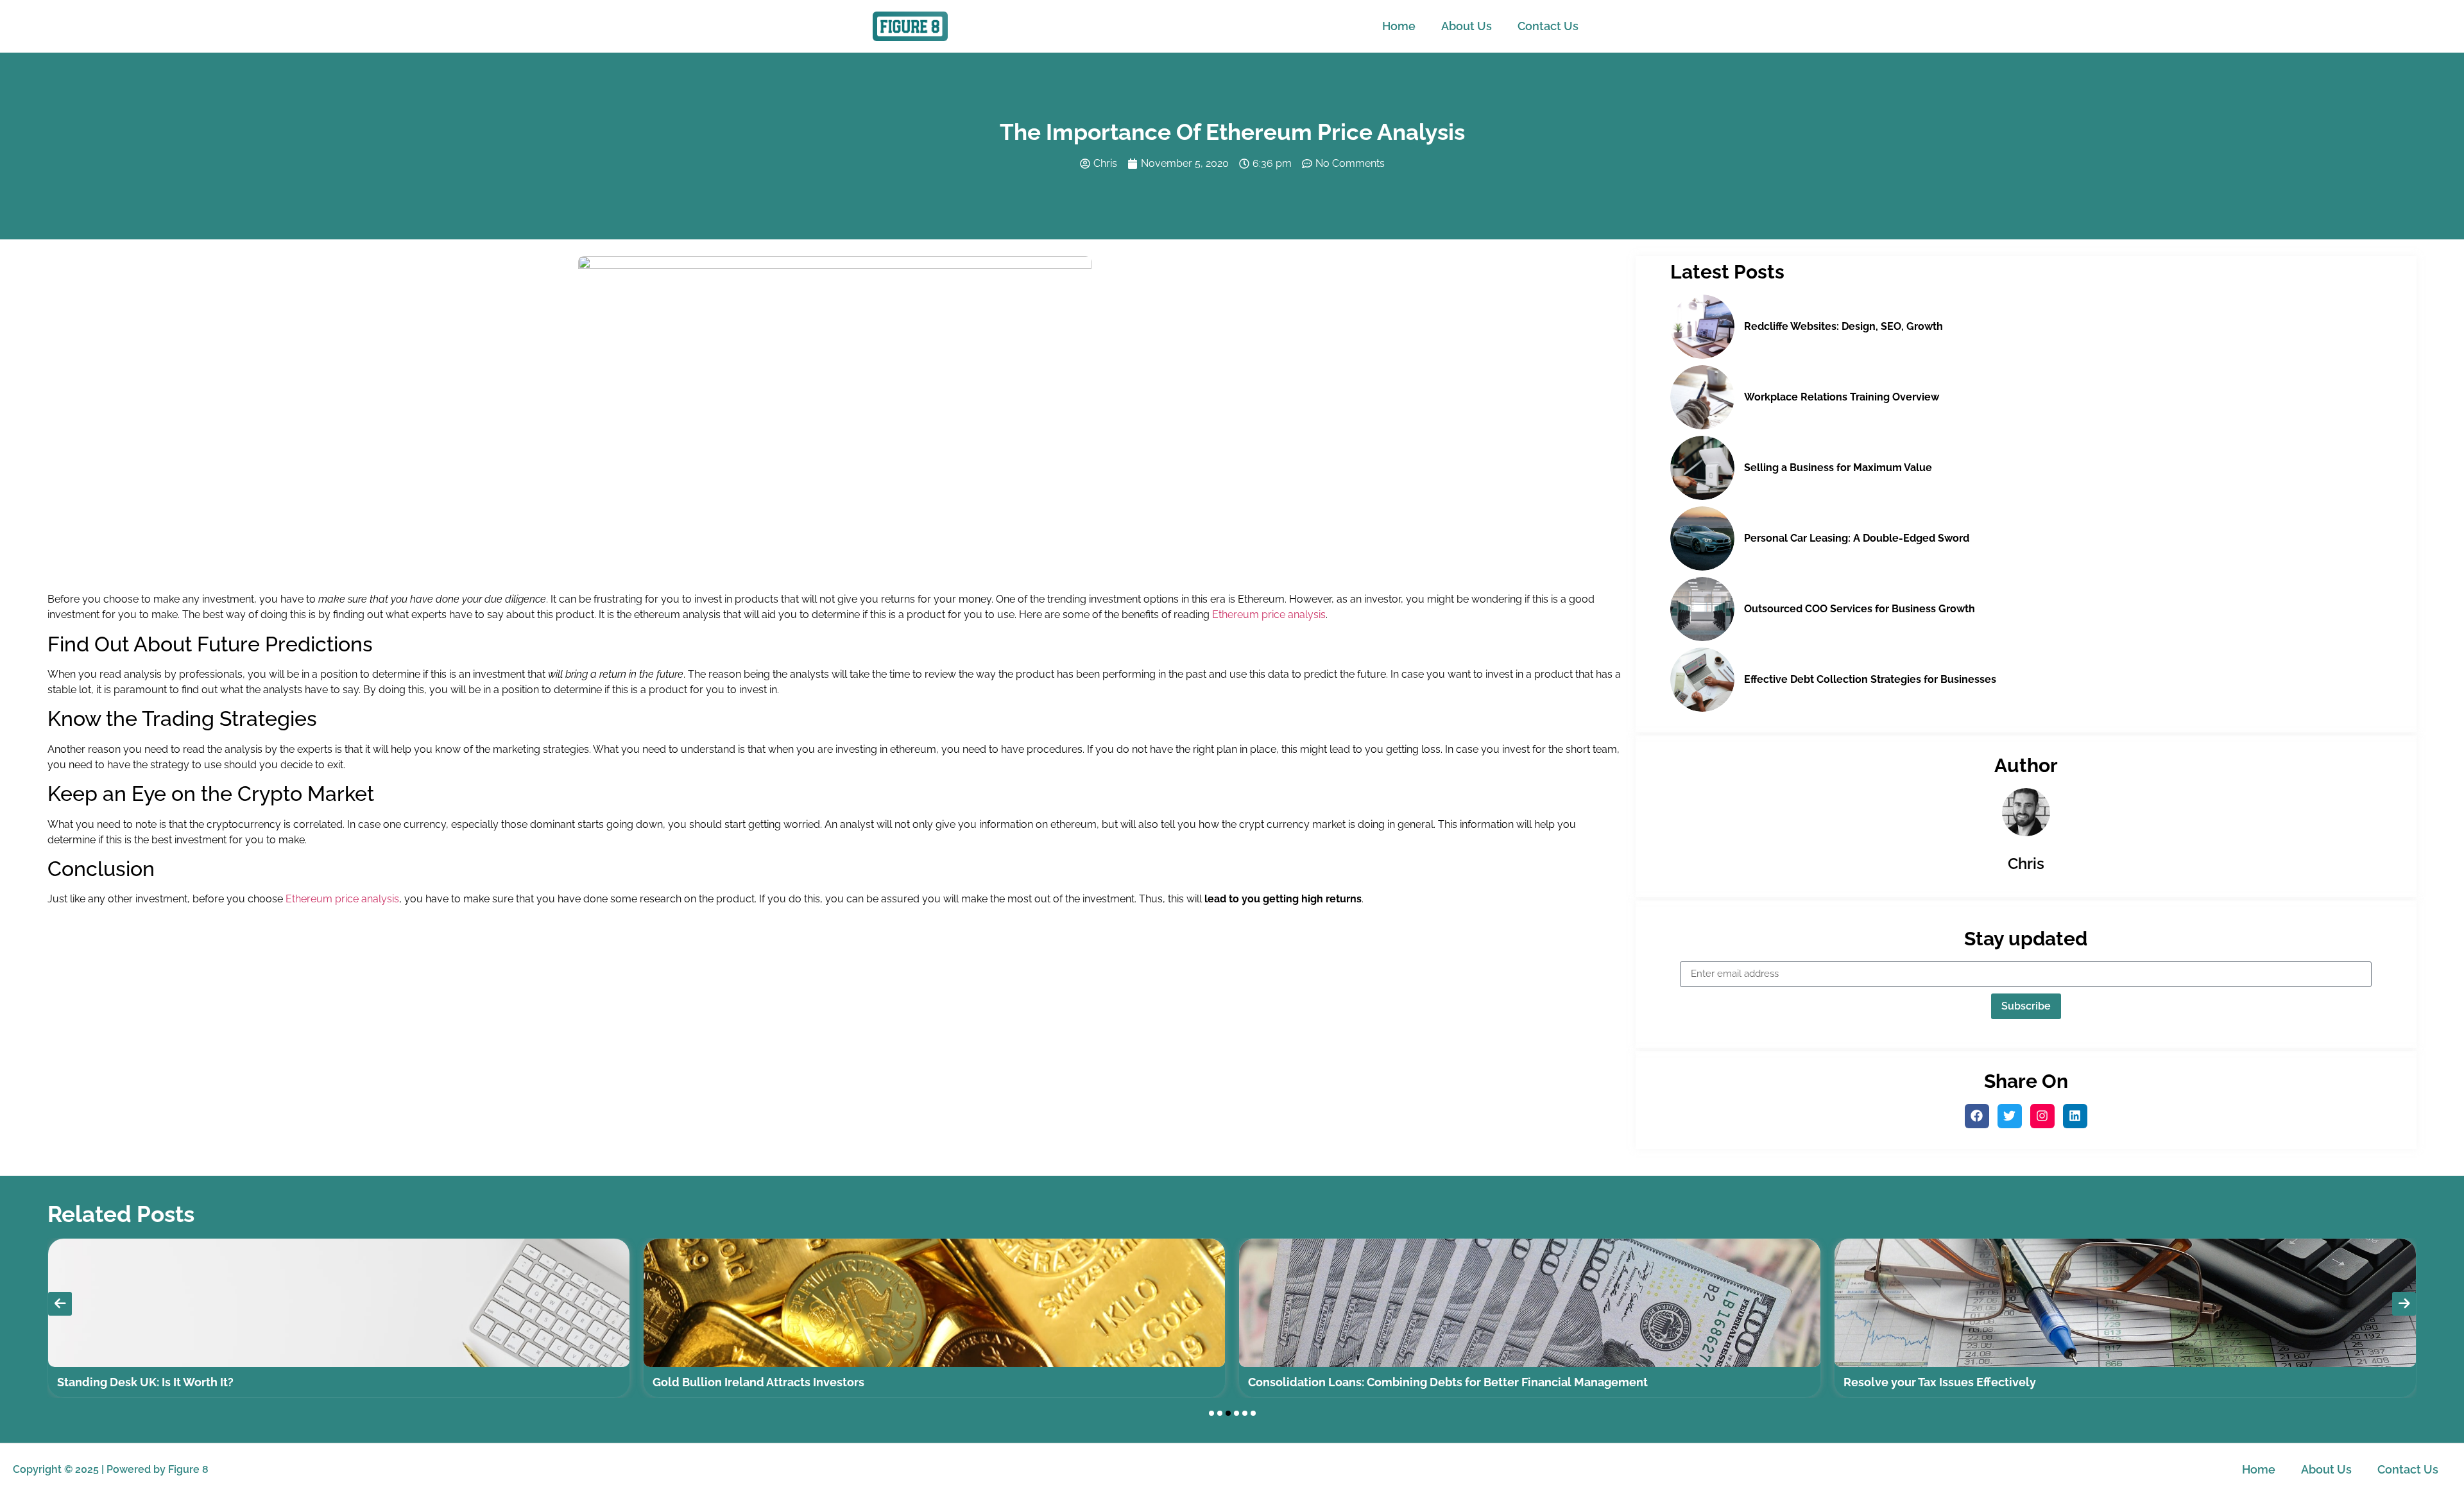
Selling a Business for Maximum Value (1838, 468)
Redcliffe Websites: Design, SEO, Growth (1844, 326)
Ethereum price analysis (1269, 615)
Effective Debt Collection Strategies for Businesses (1870, 679)
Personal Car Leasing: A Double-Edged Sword (1857, 538)
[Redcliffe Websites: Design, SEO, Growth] (1702, 327)
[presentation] (60, 1304)
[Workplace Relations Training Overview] (1702, 397)
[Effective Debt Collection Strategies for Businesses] (1702, 680)
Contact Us (1548, 26)
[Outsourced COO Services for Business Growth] (1702, 609)
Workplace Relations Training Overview (1842, 397)
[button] (1211, 1413)
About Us (1467, 26)
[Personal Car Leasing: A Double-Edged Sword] (1702, 538)
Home (1399, 26)
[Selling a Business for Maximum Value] (1702, 468)
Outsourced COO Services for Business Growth (1860, 609)
